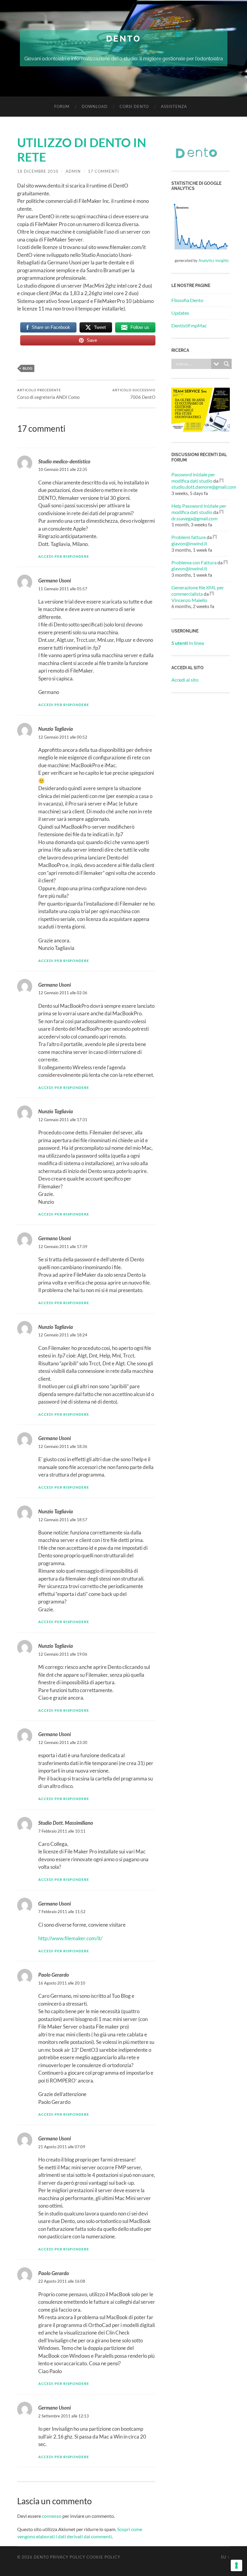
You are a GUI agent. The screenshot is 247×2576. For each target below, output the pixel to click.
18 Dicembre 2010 (38, 171)
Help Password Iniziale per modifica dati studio (199, 509)
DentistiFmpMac (189, 325)
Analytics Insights (214, 260)
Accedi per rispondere (64, 556)
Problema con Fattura (194, 562)
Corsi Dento (134, 106)
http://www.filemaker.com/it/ (70, 1938)
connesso (52, 2516)
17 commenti (103, 171)
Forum (62, 106)
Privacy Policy (68, 2557)
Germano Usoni (55, 580)
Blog (28, 368)
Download (95, 106)
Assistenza (174, 106)
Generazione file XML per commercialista (198, 591)
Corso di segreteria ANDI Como (48, 394)
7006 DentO (134, 394)
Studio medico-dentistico (64, 461)
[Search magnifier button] (227, 364)
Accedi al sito (185, 680)
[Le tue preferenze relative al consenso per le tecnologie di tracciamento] (236, 2565)
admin (73, 171)
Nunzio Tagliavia (56, 729)
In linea (188, 643)
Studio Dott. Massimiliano (66, 1823)
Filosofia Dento (187, 300)
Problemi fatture (189, 537)
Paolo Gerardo (54, 1975)
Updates (180, 313)
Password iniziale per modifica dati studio (193, 478)
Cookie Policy (103, 2557)
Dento (123, 39)
